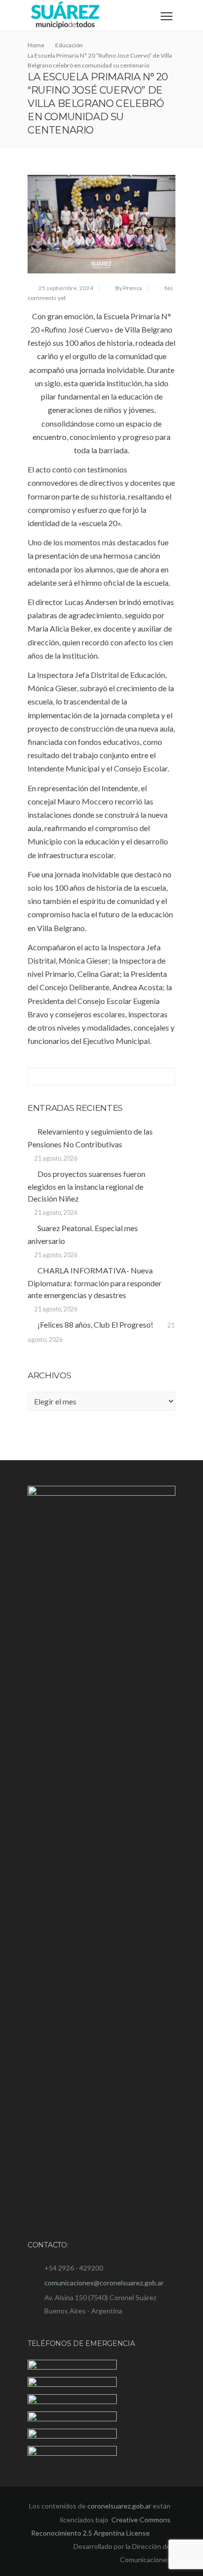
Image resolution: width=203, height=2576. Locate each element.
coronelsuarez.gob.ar (119, 2506)
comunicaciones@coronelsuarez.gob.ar (104, 2283)
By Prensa (129, 288)
